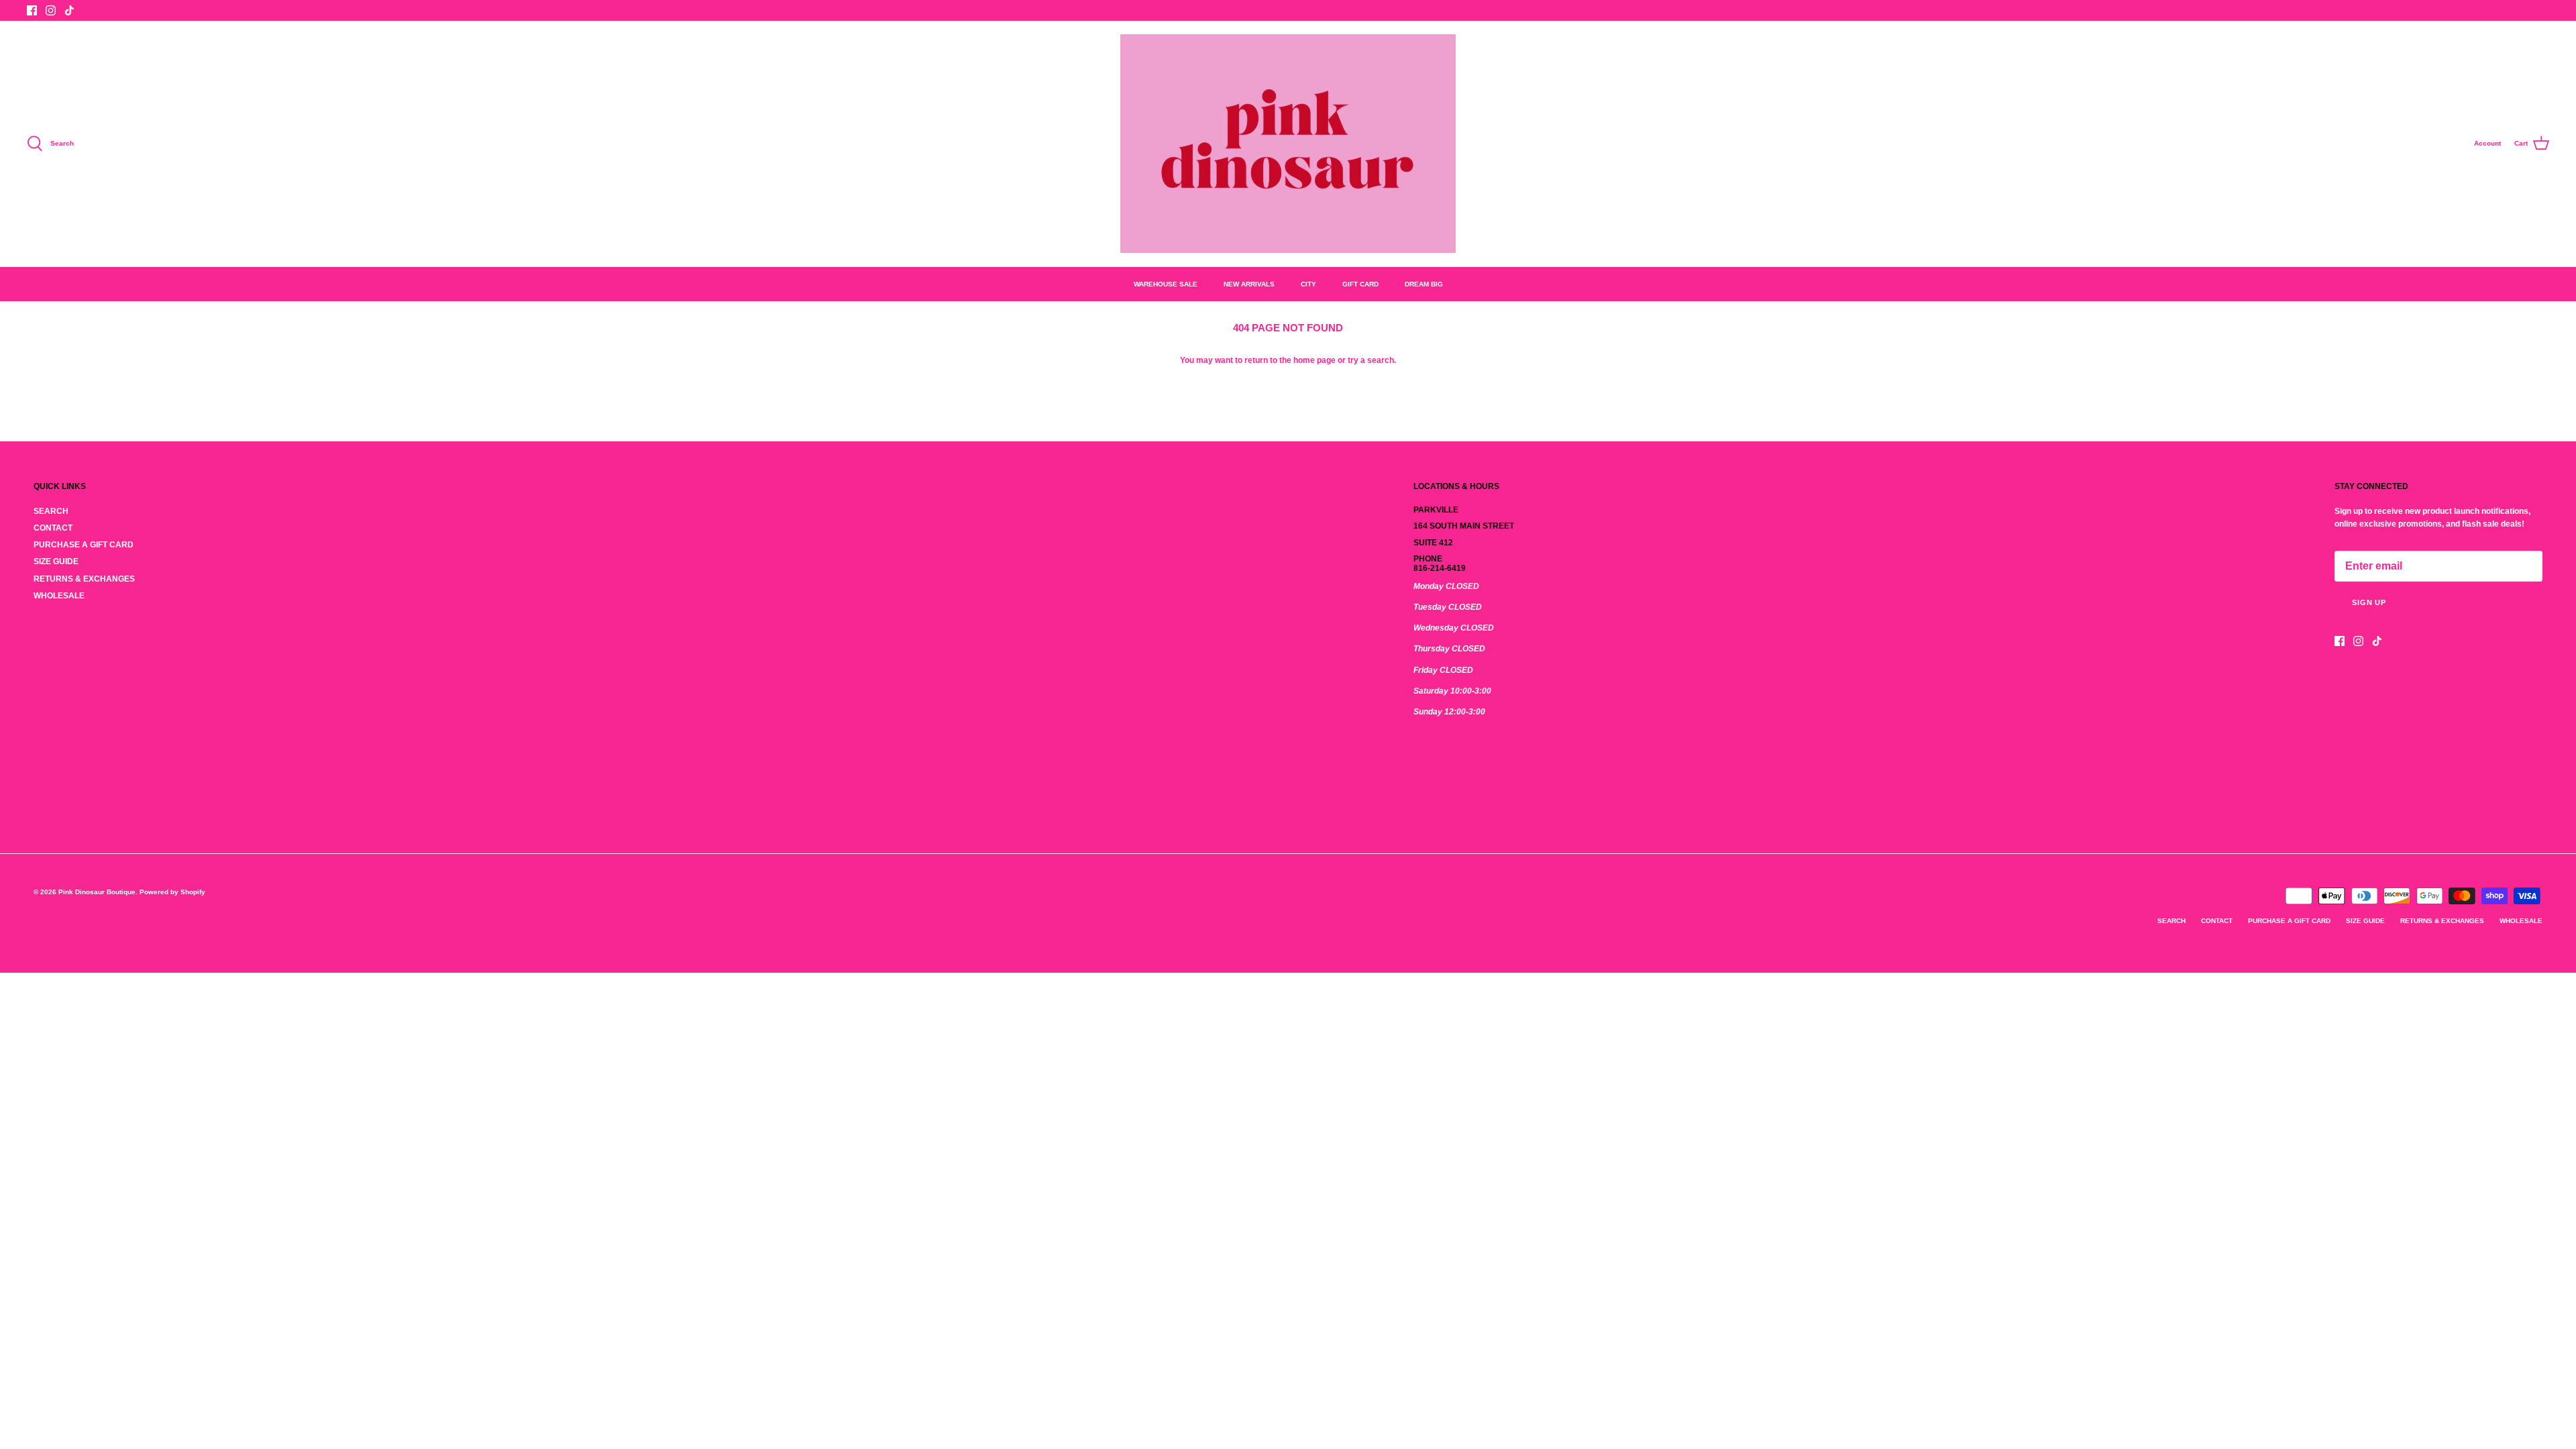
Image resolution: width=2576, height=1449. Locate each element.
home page (1314, 360)
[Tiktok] (69, 10)
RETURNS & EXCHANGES (84, 579)
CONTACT (53, 528)
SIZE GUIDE (56, 561)
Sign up (2369, 602)
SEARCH (51, 511)
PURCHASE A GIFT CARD (84, 545)
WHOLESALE (59, 596)
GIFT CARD (1360, 284)
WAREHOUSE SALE (1166, 284)
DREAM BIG (1424, 284)
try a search (1371, 360)
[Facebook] (32, 10)
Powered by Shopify (172, 892)
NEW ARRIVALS (1249, 284)
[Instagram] (51, 10)
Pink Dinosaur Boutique (97, 892)
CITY (1308, 284)
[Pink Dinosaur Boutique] (1288, 144)
